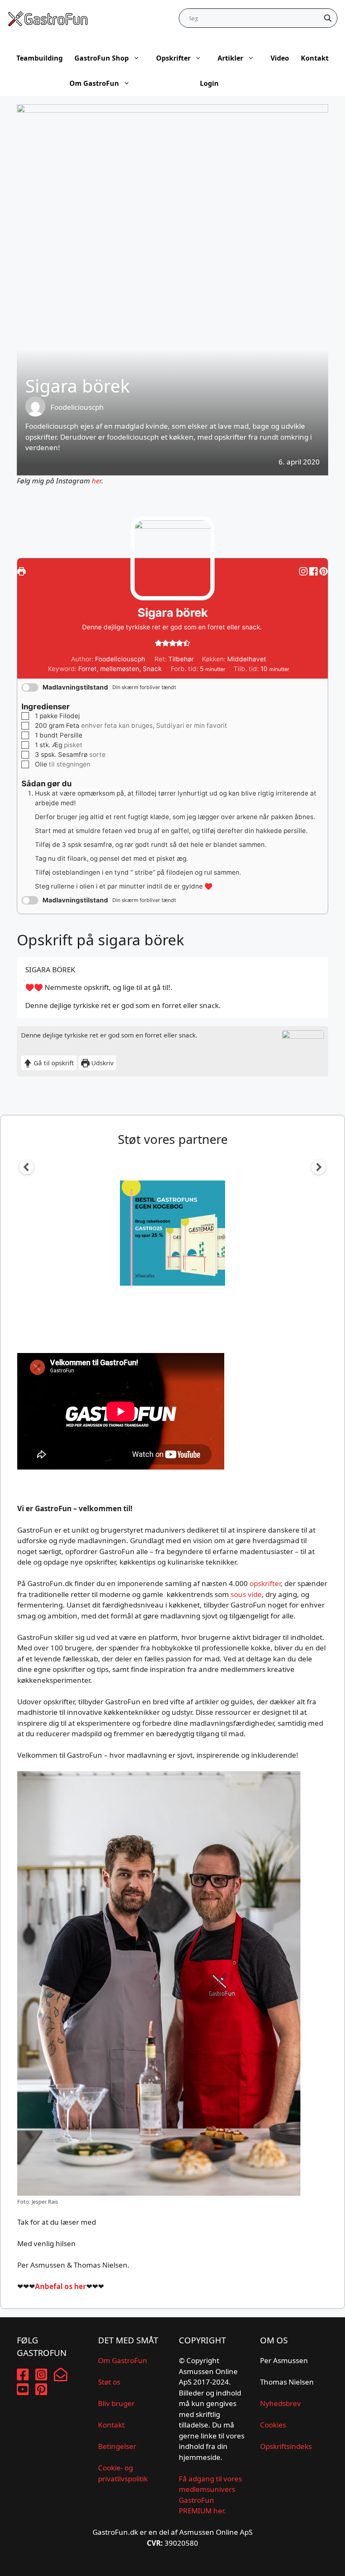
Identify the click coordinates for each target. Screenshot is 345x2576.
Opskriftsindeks (286, 2446)
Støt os (109, 2382)
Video (280, 58)
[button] (324, 571)
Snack (152, 669)
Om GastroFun (94, 83)
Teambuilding (40, 58)
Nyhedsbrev (280, 2403)
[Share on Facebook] (314, 571)
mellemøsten (120, 669)
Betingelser (117, 2446)
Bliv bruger (116, 2403)
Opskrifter (173, 58)
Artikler (230, 58)
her (97, 481)
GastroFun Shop (102, 58)
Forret (88, 669)
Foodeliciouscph (77, 407)
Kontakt (315, 58)
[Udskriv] (21, 571)
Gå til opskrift (53, 1063)
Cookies (273, 2425)
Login (209, 83)
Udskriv (102, 1063)
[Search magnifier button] (328, 18)
